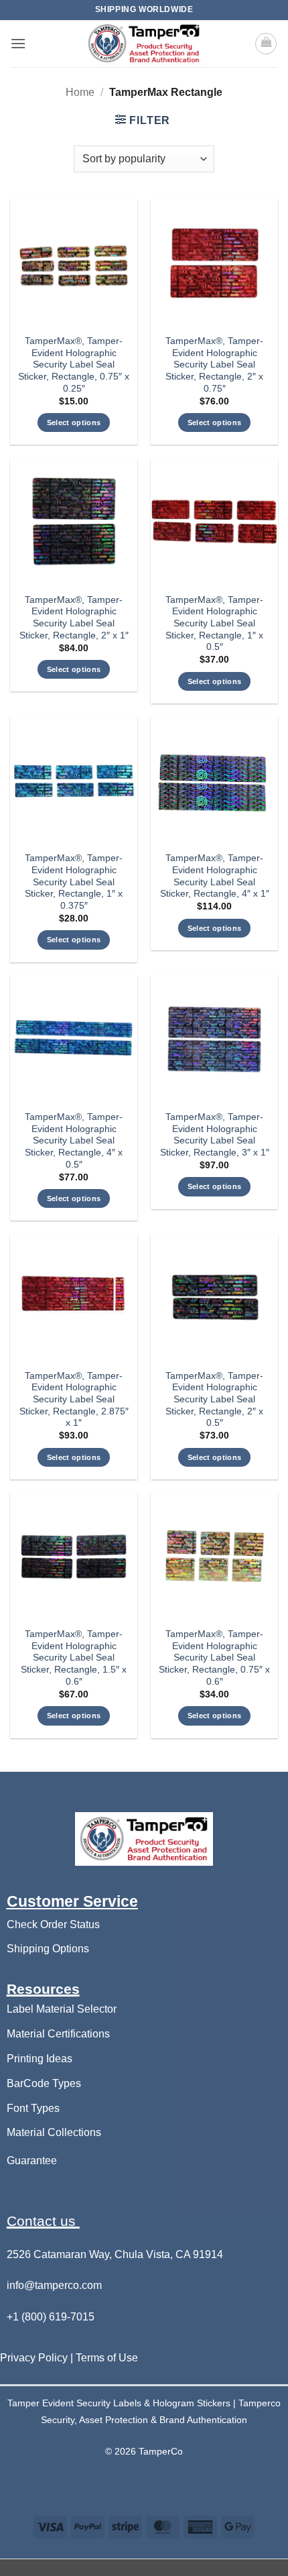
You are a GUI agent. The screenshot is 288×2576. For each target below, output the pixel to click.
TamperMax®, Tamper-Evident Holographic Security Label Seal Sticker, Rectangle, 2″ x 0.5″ (214, 1400)
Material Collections (54, 2132)
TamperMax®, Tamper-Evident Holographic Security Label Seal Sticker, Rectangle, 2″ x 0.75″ (214, 365)
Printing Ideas (40, 2059)
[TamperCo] (144, 44)
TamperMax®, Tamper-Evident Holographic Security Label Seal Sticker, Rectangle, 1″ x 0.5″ (214, 624)
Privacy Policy (35, 2358)
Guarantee (32, 2161)
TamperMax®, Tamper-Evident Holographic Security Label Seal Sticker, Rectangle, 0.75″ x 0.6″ (214, 1658)
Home (80, 92)
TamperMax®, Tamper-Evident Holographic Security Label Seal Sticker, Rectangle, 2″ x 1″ (74, 618)
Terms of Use (107, 2358)
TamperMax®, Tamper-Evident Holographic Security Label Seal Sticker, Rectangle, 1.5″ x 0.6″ (74, 1658)
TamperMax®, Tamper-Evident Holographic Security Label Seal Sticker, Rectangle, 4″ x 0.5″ (74, 1141)
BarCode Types (44, 2083)
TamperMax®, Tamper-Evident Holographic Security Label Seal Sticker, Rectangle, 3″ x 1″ (215, 1135)
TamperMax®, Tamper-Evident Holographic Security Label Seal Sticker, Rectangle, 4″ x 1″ (215, 876)
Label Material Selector (62, 2009)
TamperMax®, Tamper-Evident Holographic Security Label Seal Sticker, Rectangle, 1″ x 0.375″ (74, 882)
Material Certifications (58, 2034)
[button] (18, 43)
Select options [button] (74, 423)
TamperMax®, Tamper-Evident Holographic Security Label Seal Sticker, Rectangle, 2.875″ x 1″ (74, 1400)
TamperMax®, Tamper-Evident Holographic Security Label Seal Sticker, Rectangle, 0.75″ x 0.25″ (74, 365)
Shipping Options (48, 1949)
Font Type (30, 2108)
